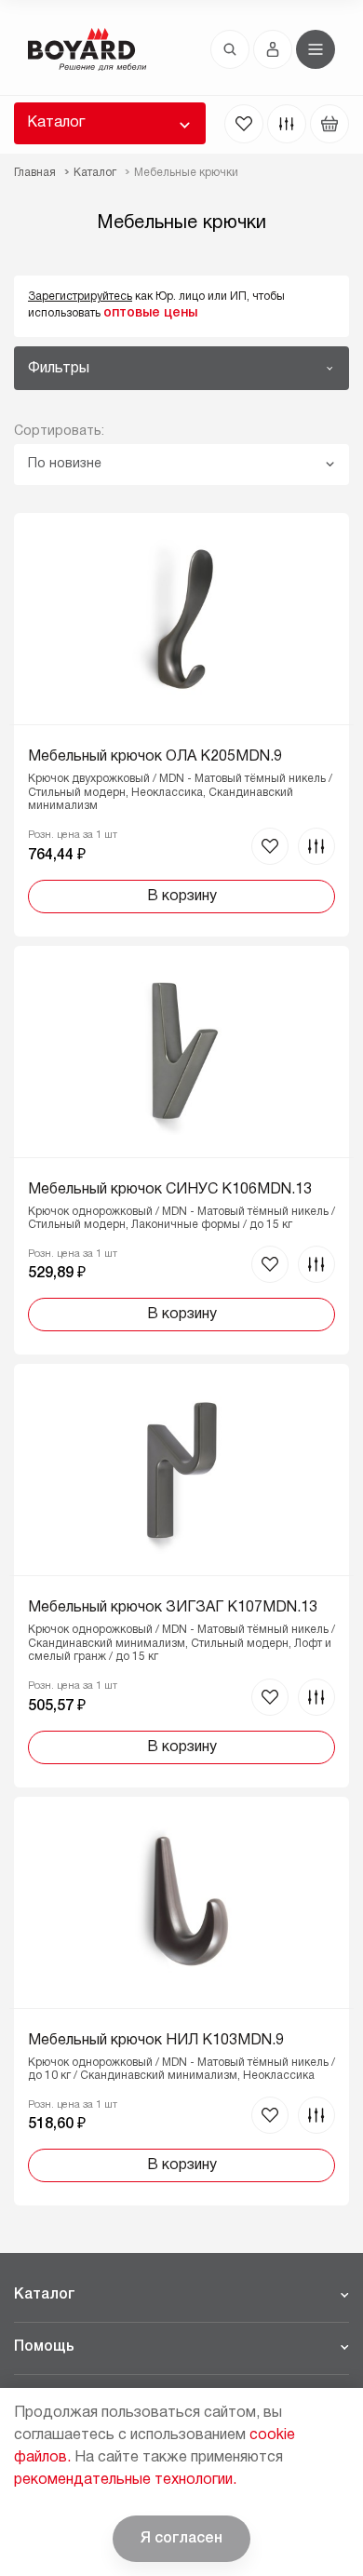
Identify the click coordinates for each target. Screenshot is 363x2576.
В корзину (182, 897)
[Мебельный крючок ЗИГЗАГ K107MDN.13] (181, 1575)
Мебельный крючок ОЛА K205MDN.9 (155, 757)
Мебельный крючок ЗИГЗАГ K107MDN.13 (173, 1608)
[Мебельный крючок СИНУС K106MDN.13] (181, 1151)
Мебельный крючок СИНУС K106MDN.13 (170, 1190)
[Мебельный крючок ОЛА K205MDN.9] (181, 724)
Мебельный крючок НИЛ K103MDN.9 (156, 2041)
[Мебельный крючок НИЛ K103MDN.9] (181, 2002)
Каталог (56, 123)
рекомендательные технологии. (125, 2480)
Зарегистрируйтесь (80, 297)
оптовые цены (150, 313)
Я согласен (181, 2539)
